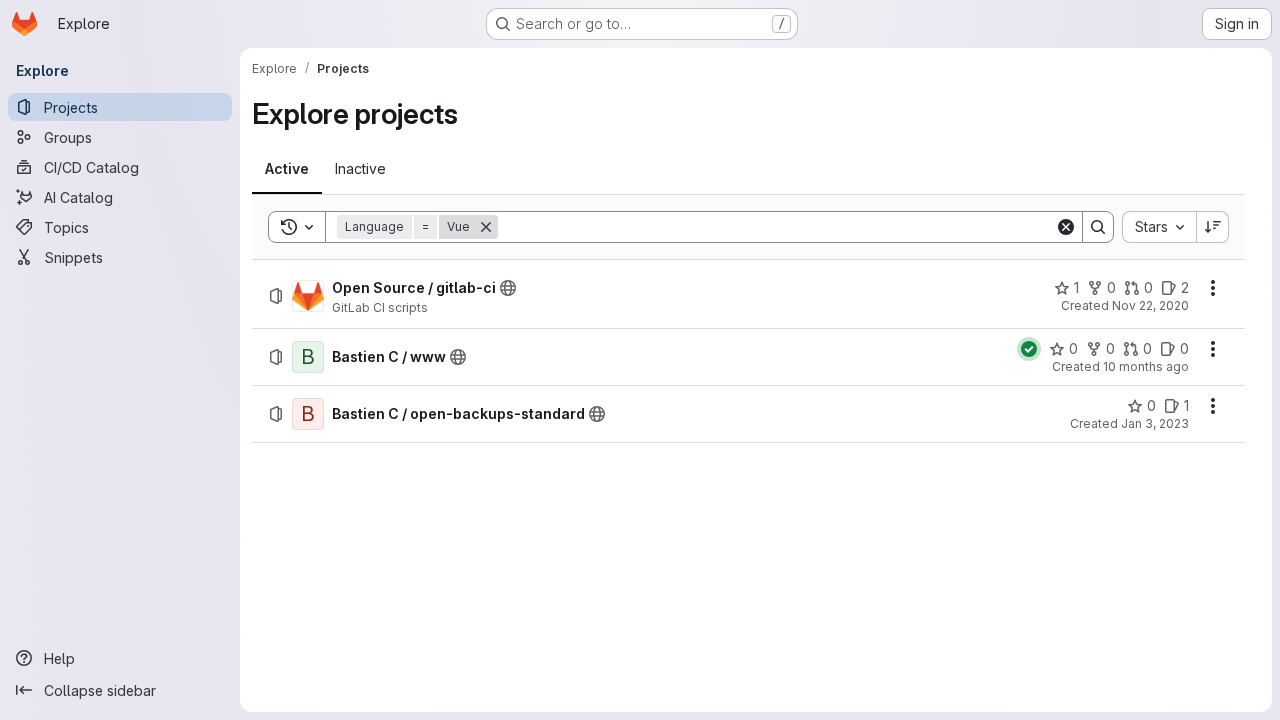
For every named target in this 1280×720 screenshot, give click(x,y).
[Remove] (486, 227)
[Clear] (1066, 227)
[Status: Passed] (1029, 349)
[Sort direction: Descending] (1213, 227)
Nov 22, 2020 (1150, 305)
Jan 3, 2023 (1155, 423)
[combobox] (1159, 227)
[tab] (287, 169)
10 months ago (1146, 366)
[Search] (1098, 227)
